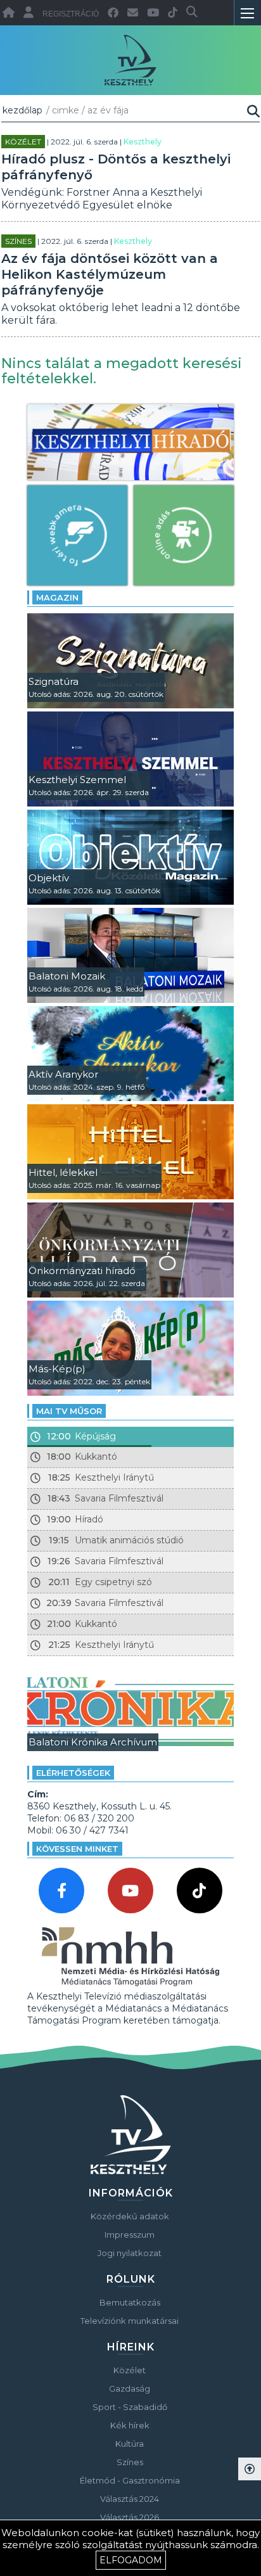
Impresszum (130, 2235)
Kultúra (130, 2444)
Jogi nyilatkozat (130, 2253)
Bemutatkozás (130, 2302)
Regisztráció (71, 14)
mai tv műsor (69, 1411)
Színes (18, 241)
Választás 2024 (130, 2499)
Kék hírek (130, 2425)
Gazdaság (130, 2388)
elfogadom (131, 2560)
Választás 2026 (130, 2517)
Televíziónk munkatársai (130, 2321)
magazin (57, 597)
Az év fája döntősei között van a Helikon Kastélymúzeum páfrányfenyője (110, 274)
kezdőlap (22, 110)
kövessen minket (77, 1849)
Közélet (23, 142)
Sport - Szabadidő (130, 2407)
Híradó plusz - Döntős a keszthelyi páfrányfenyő (116, 167)
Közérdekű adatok (130, 2216)
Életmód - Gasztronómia (130, 2480)
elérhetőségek (73, 1773)
